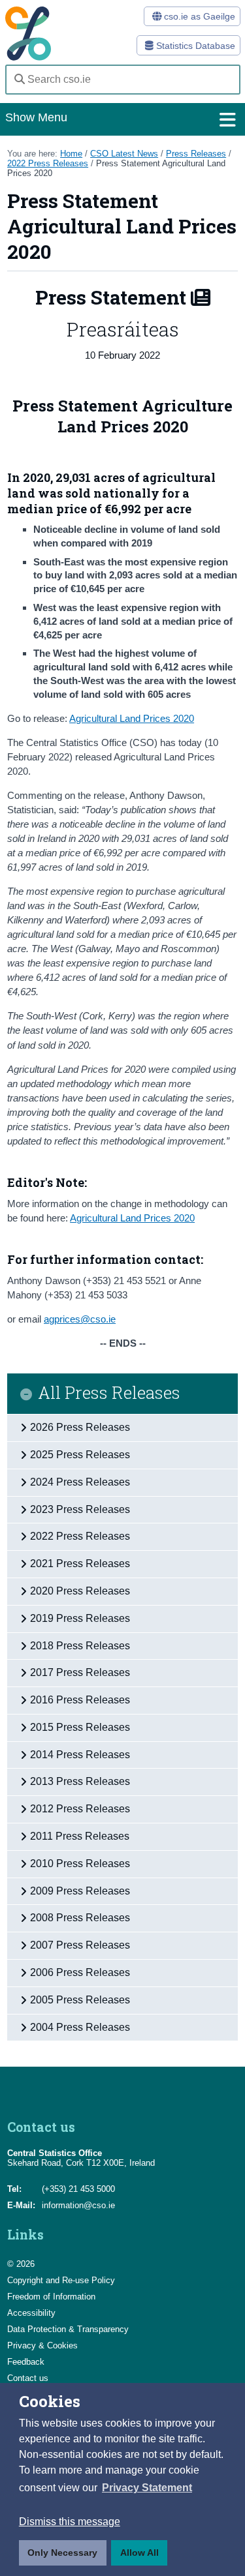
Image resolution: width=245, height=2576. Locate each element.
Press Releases (196, 154)
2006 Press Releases (80, 1972)
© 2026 (21, 2264)
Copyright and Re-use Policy (61, 2280)
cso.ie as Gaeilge (198, 16)
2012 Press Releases (80, 1809)
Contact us (28, 2378)
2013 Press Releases (80, 1781)
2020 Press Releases (80, 1591)
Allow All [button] (139, 2553)
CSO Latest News (124, 154)
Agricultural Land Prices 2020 (132, 718)
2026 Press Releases (80, 1427)
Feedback (26, 2362)
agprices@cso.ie (80, 1319)
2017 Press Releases (80, 1672)
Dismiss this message (70, 2522)
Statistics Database (194, 46)
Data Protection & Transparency (68, 2329)
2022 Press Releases (48, 163)
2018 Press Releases (80, 1646)
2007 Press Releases (80, 1945)
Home (71, 154)
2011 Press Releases (80, 1836)
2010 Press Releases (80, 1864)
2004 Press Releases (80, 2027)
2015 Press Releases (80, 1727)
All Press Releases (109, 1393)
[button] (147, 2488)
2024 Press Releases (80, 1482)
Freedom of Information (51, 2297)
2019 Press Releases (80, 1618)
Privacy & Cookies (42, 2345)
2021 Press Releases (80, 1564)
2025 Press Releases (80, 1455)
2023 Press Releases (80, 1509)
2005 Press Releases (80, 2000)
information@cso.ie (78, 2205)
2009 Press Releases (80, 1891)
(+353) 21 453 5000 (78, 2189)
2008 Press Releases (80, 1918)
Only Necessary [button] (62, 2553)
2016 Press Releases (80, 1700)
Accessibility (31, 2313)
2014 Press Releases (80, 1755)
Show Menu (36, 117)
